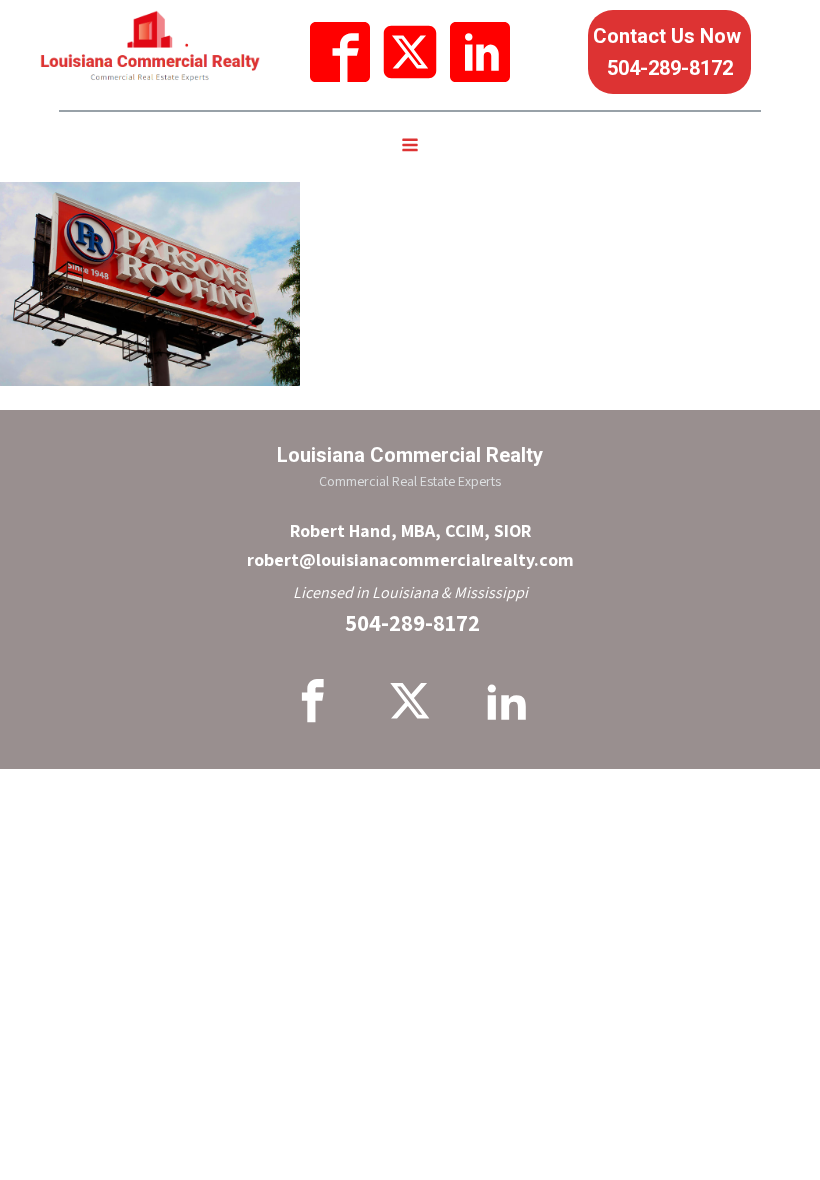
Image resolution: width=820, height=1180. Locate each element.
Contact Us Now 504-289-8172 (669, 52)
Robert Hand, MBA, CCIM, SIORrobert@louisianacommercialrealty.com (410, 545)
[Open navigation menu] (410, 147)
